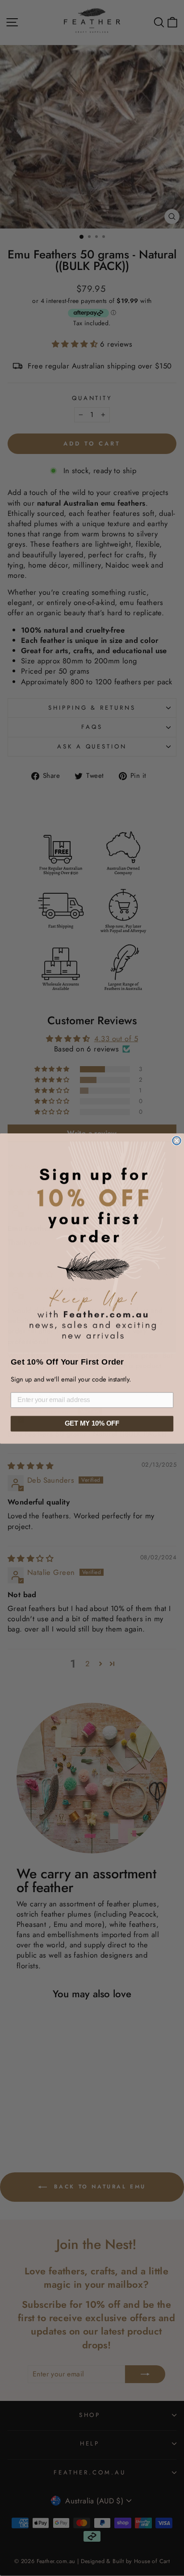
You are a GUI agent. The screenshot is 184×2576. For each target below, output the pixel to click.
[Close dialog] (176, 1140)
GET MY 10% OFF (92, 1423)
